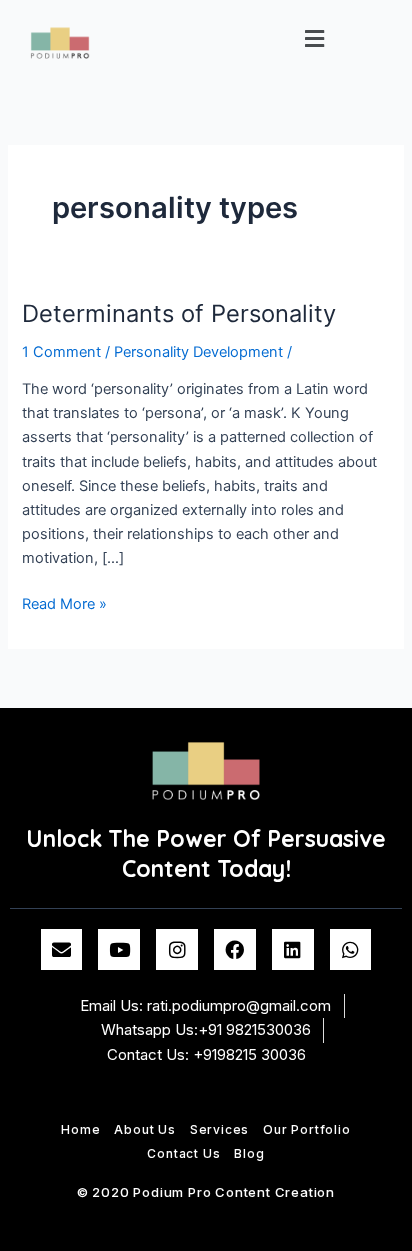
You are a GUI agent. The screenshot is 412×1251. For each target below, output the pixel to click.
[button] (315, 38)
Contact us (183, 1153)
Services (219, 1129)
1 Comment (61, 352)
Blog (249, 1153)
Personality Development (198, 352)
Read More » (64, 602)
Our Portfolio (306, 1129)
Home (80, 1129)
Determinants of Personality (179, 313)
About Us (144, 1129)
